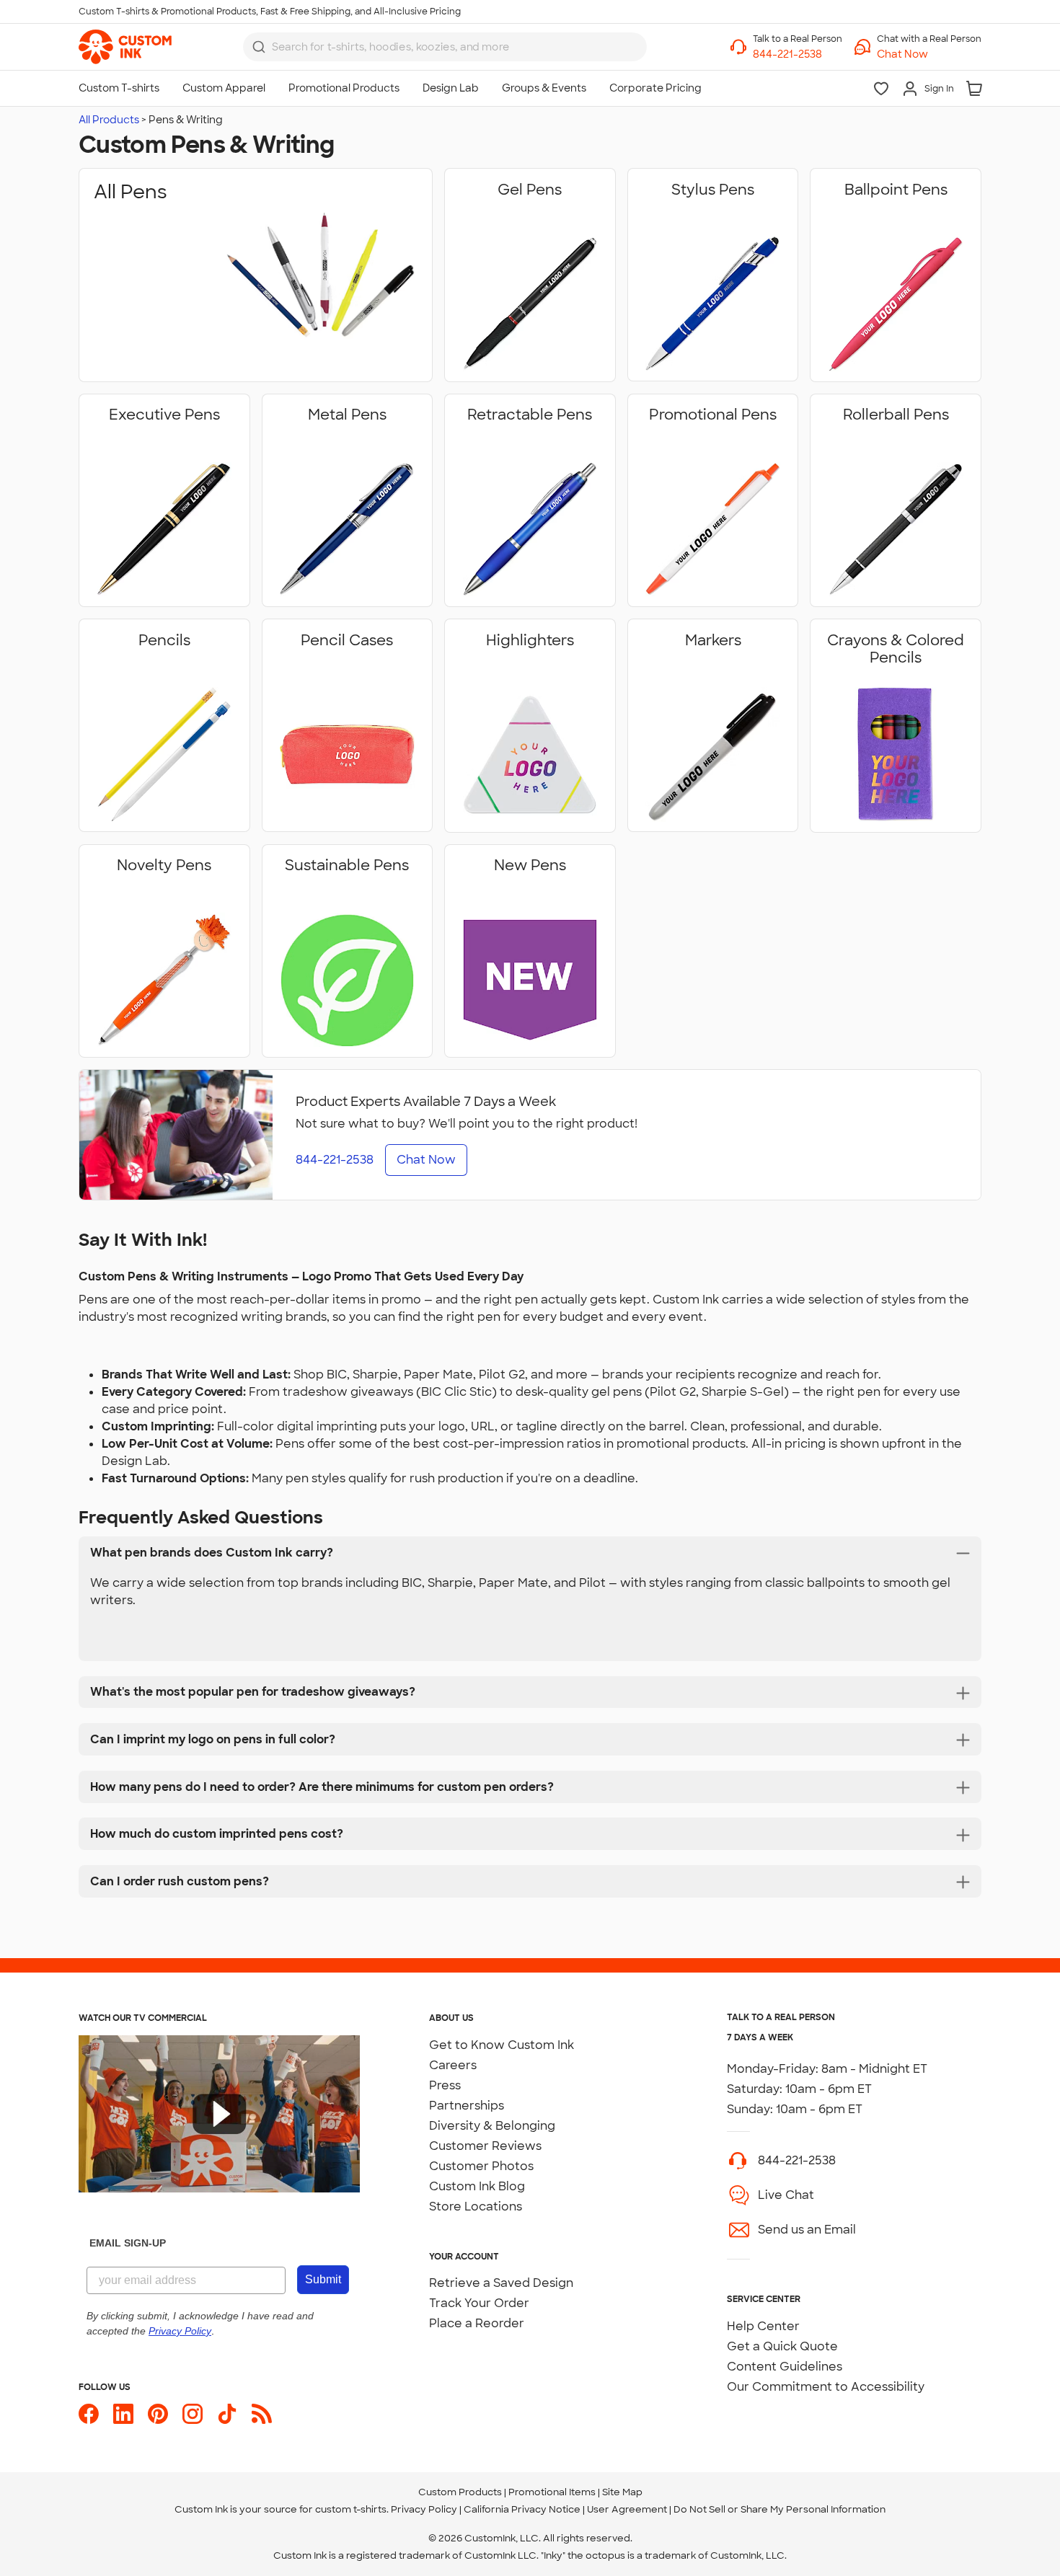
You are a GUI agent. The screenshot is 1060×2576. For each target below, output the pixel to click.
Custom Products (460, 2492)
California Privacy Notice (522, 2509)
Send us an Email (807, 2230)
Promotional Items (552, 2492)
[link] (125, 47)
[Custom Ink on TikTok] (227, 2414)
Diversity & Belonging (492, 2126)
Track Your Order (479, 2303)
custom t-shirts (351, 2509)
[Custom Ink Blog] (262, 2414)
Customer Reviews (485, 2146)
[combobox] (445, 47)
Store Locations (476, 2207)
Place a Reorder (477, 2323)
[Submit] (259, 47)
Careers (453, 2065)
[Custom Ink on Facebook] (89, 2414)
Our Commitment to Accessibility (826, 2387)
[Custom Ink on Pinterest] (158, 2414)
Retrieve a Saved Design (501, 2283)
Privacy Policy (424, 2509)
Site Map (622, 2492)
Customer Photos (481, 2166)
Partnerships (467, 2106)
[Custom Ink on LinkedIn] (123, 2414)
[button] (929, 54)
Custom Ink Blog (477, 2186)
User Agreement (627, 2509)
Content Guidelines (785, 2367)
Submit (323, 2279)
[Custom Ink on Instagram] (193, 2414)
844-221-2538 (797, 2160)
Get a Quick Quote (782, 2346)
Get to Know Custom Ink (502, 2045)
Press (445, 2085)
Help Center (763, 2326)
